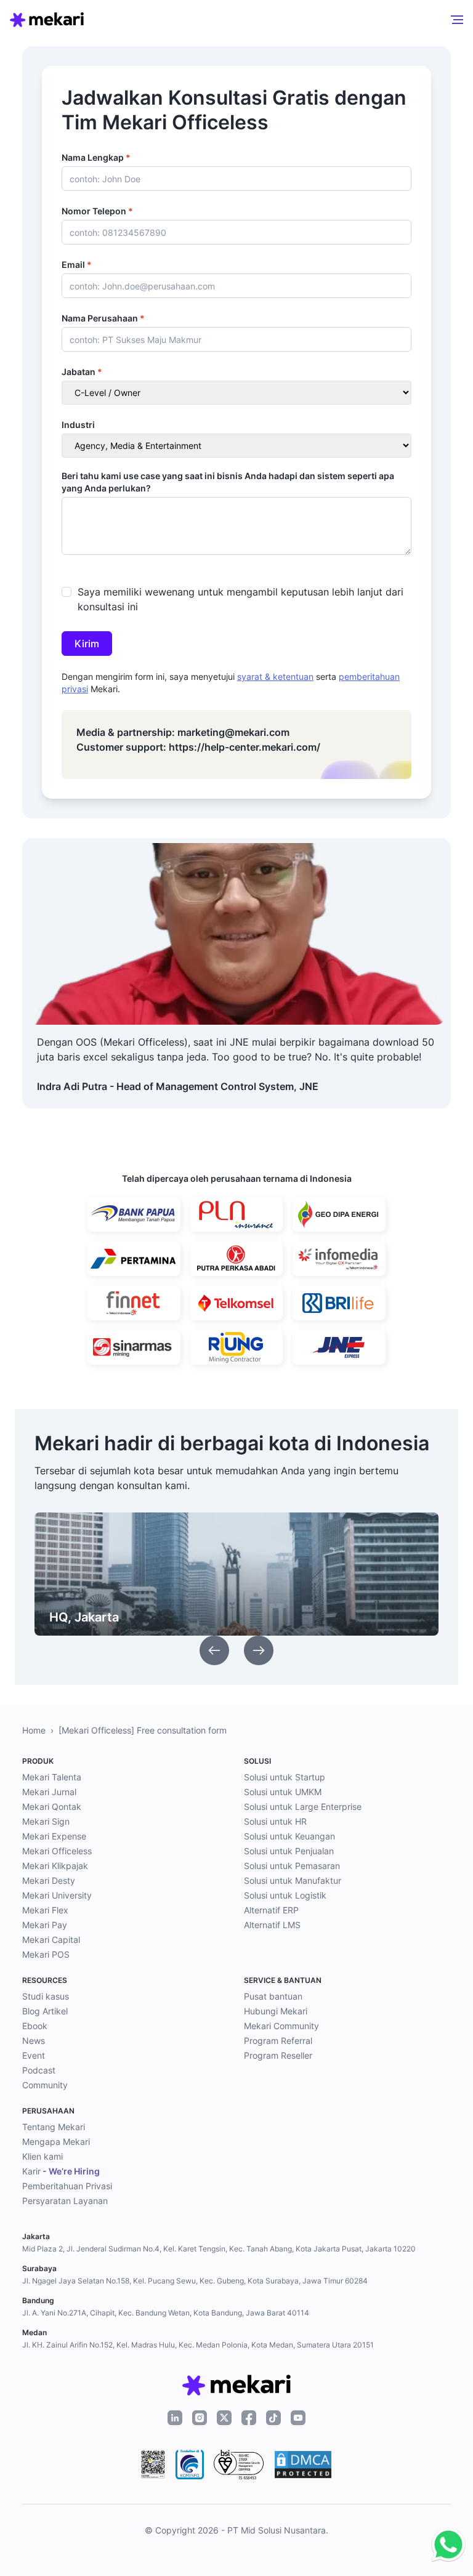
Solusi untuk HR (275, 1821)
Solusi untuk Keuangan (289, 1836)
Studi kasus (46, 1996)
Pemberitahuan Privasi (67, 2186)
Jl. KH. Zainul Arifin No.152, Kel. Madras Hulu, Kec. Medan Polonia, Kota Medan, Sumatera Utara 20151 (198, 2345)
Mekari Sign (46, 1821)
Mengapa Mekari (56, 2142)
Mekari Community (281, 2026)
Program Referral (278, 2041)
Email (77, 264)
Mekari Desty (49, 1880)
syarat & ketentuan (275, 676)
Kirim (87, 644)
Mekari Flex (45, 1910)
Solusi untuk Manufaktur (293, 1880)
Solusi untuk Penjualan (289, 1851)
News (34, 2041)
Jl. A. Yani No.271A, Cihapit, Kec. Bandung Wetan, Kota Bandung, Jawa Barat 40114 (166, 2313)
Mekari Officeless (57, 1851)
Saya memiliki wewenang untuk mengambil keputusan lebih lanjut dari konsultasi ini (241, 599)
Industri (78, 425)
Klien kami (42, 2156)
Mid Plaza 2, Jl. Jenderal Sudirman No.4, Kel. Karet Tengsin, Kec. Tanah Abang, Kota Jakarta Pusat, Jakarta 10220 (219, 2249)
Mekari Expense (54, 1836)
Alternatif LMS (272, 1925)
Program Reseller (278, 2055)
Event (34, 2055)
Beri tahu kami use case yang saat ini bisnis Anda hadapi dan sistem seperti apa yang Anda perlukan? (228, 482)
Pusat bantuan (273, 1996)
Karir (61, 2171)
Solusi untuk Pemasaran (292, 1866)
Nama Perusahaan (103, 318)
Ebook (35, 2026)
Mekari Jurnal (49, 1792)
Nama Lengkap (96, 157)
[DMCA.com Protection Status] (303, 2465)
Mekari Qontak (52, 1807)
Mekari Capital (51, 1940)
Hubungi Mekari (276, 2011)
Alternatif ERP (271, 1910)
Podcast (39, 2070)
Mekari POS (46, 1954)
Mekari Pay (45, 1925)
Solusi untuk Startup (285, 1777)
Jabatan (82, 372)
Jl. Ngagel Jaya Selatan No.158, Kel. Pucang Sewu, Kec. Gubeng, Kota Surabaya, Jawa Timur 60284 (195, 2281)
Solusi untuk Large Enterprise (303, 1807)
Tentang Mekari (54, 2127)
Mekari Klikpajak (55, 1866)
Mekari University (57, 1895)
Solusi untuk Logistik (285, 1895)
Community (45, 2085)
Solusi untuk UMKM (283, 1792)
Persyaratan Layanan (65, 2201)
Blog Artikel (45, 2011)
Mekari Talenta (52, 1777)
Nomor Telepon (97, 211)
